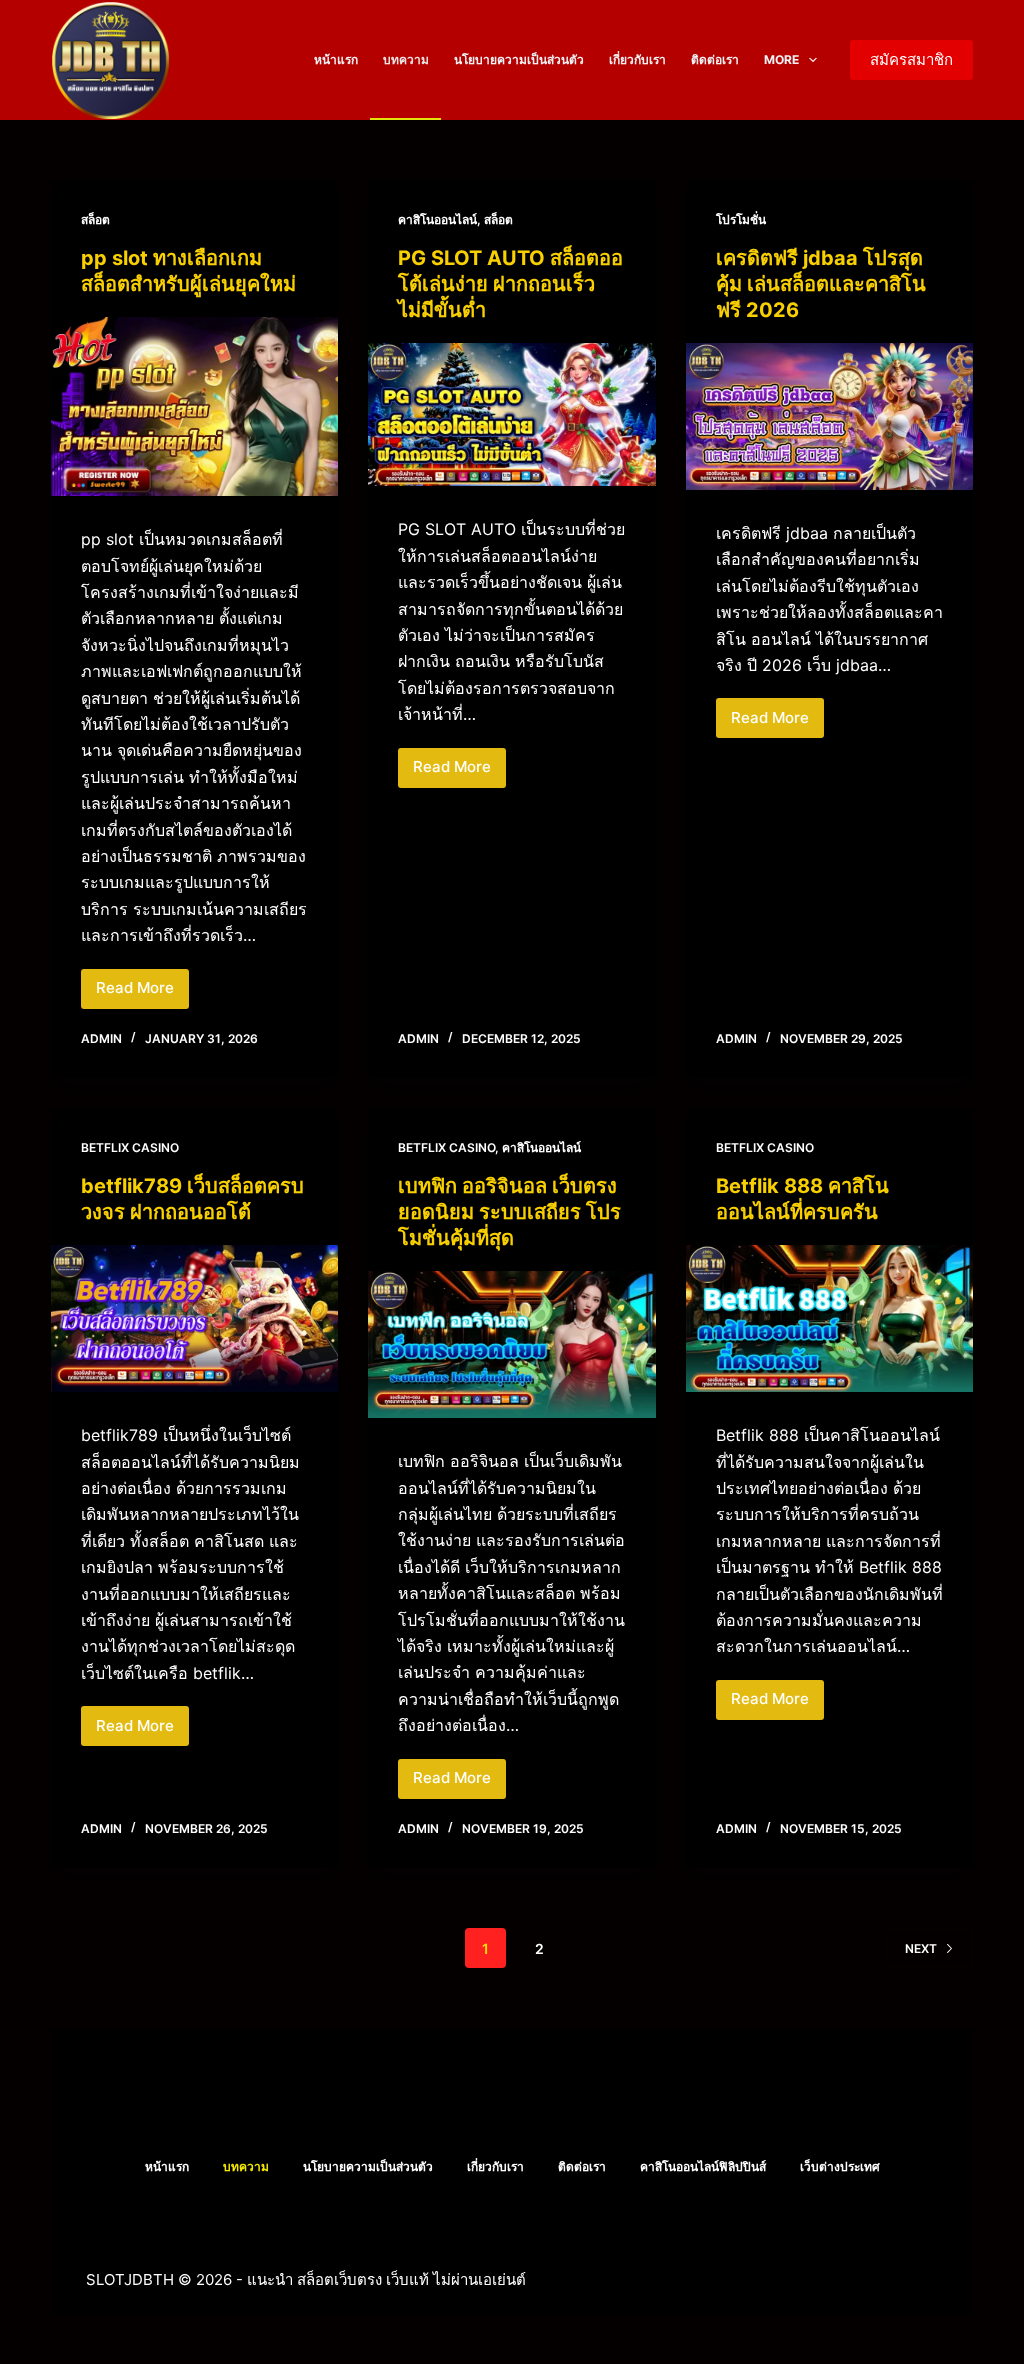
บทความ (406, 59)
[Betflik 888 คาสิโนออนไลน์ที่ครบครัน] (829, 1318)
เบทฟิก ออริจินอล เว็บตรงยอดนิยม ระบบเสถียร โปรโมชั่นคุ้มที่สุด (509, 1212)
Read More (138, 993)
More (781, 59)
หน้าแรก (336, 59)
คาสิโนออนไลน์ (437, 219)
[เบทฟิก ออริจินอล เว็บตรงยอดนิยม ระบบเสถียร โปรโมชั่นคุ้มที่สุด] (511, 1344)
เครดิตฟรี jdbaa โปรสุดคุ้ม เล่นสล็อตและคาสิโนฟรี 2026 (821, 284)
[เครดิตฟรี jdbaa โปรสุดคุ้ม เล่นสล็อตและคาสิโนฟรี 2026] (829, 416)
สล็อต (95, 219)
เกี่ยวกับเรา (637, 59)
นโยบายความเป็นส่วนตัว (519, 59)
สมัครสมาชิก (911, 59)
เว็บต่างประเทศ (840, 2166)
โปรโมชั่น (741, 219)
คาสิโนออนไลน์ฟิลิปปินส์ (703, 2166)
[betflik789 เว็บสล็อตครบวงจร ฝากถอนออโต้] (194, 1318)
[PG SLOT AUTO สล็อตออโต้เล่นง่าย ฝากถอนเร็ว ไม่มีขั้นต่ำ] (511, 415)
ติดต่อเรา (715, 59)
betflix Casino (130, 1147)
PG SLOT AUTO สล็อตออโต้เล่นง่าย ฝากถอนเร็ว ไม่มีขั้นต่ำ (510, 284)
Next (921, 1948)
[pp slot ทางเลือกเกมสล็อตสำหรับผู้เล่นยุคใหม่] (194, 406)
